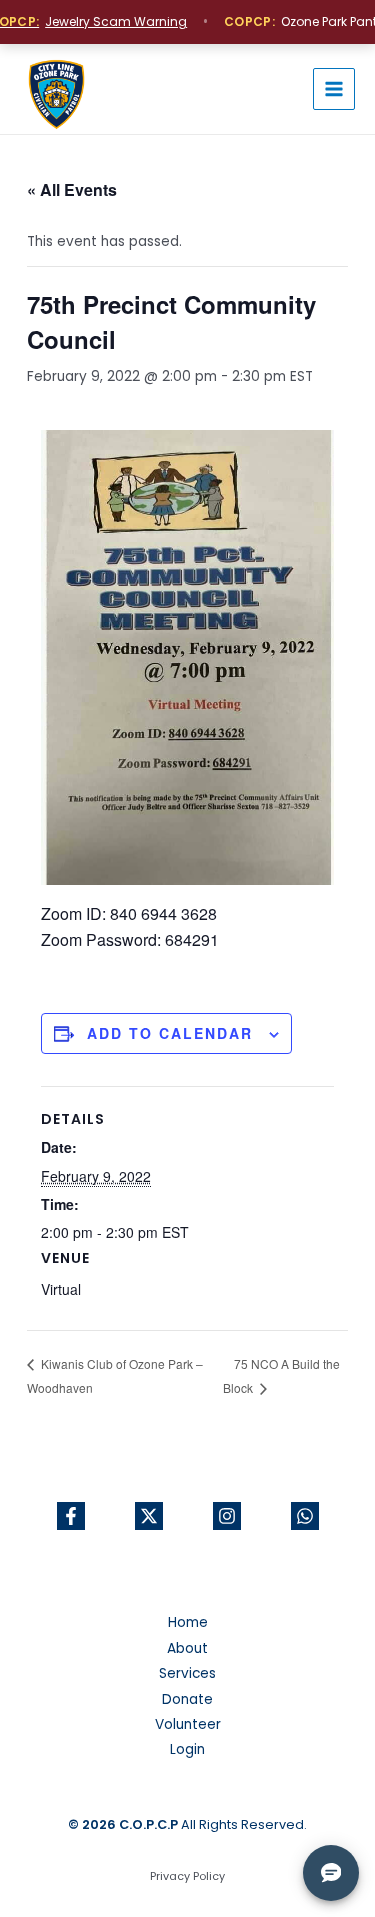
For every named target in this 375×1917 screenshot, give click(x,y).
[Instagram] (227, 1516)
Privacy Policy (187, 1876)
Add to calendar (170, 1033)
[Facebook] (71, 1516)
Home (188, 1622)
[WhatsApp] (305, 1516)
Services (187, 1673)
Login (187, 1749)
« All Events (72, 189)
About (187, 1648)
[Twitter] (149, 1516)
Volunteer (188, 1724)
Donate (187, 1699)
